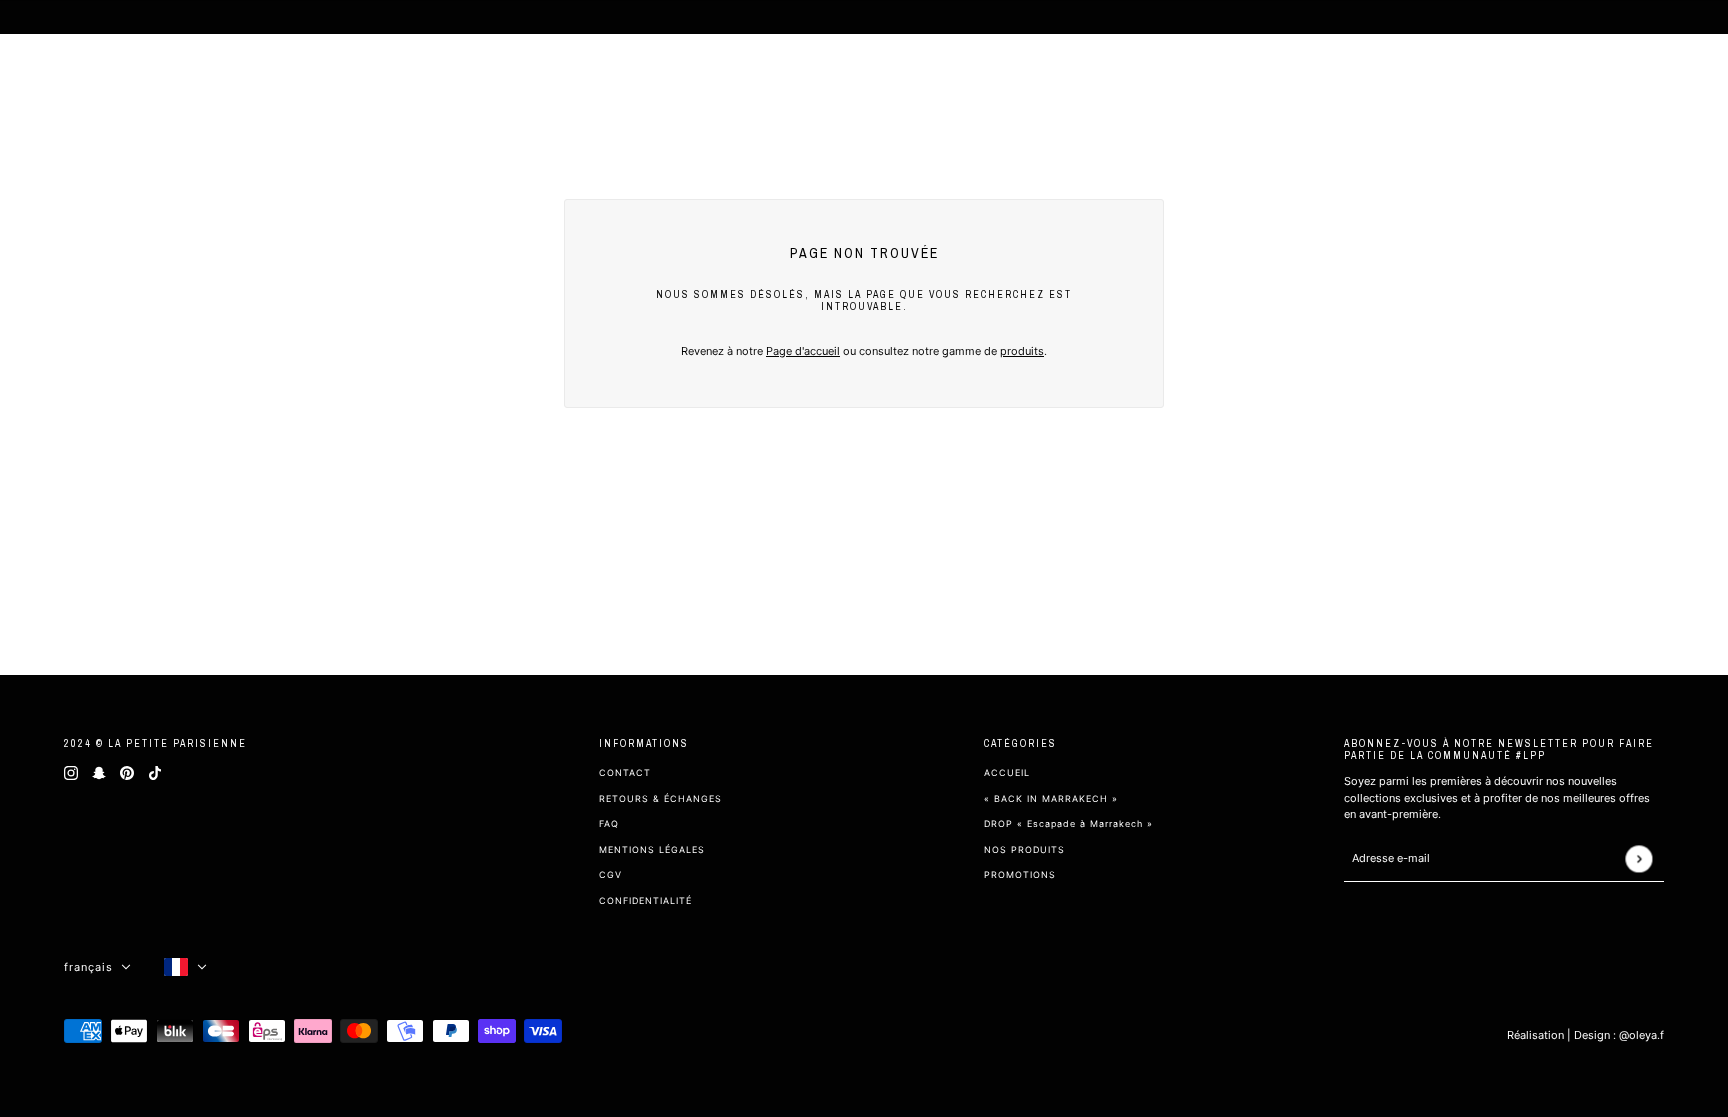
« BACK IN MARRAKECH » (1051, 798)
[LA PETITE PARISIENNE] (114, 80)
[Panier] (1686, 80)
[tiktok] (155, 772)
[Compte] (1650, 80)
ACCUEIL (1007, 772)
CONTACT (625, 772)
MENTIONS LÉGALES (652, 849)
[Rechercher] (1614, 80)
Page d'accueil (803, 351)
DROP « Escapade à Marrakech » (1068, 823)
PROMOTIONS (1020, 874)
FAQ (609, 823)
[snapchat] (99, 772)
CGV (610, 874)
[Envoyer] (1638, 858)
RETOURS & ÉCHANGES (660, 798)
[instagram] (71, 772)
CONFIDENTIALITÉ (645, 900)
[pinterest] (127, 772)
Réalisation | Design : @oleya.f (1585, 1035)
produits (1022, 351)
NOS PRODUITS (1024, 849)
